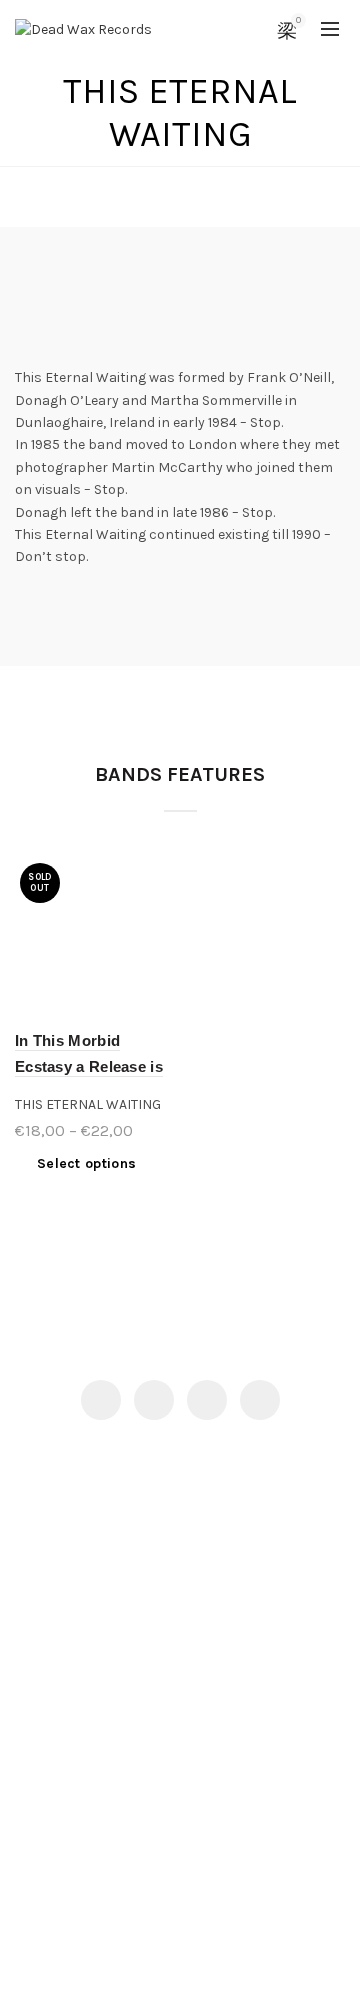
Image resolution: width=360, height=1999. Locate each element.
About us (44, 1671)
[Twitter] (154, 1400)
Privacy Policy (60, 1796)
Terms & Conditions (80, 1825)
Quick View (157, 875)
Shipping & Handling (82, 1700)
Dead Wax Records (143, 1967)
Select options (86, 1163)
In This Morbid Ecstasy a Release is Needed (89, 1066)
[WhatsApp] (260, 1400)
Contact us (51, 1642)
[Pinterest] (207, 1400)
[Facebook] (101, 1400)
